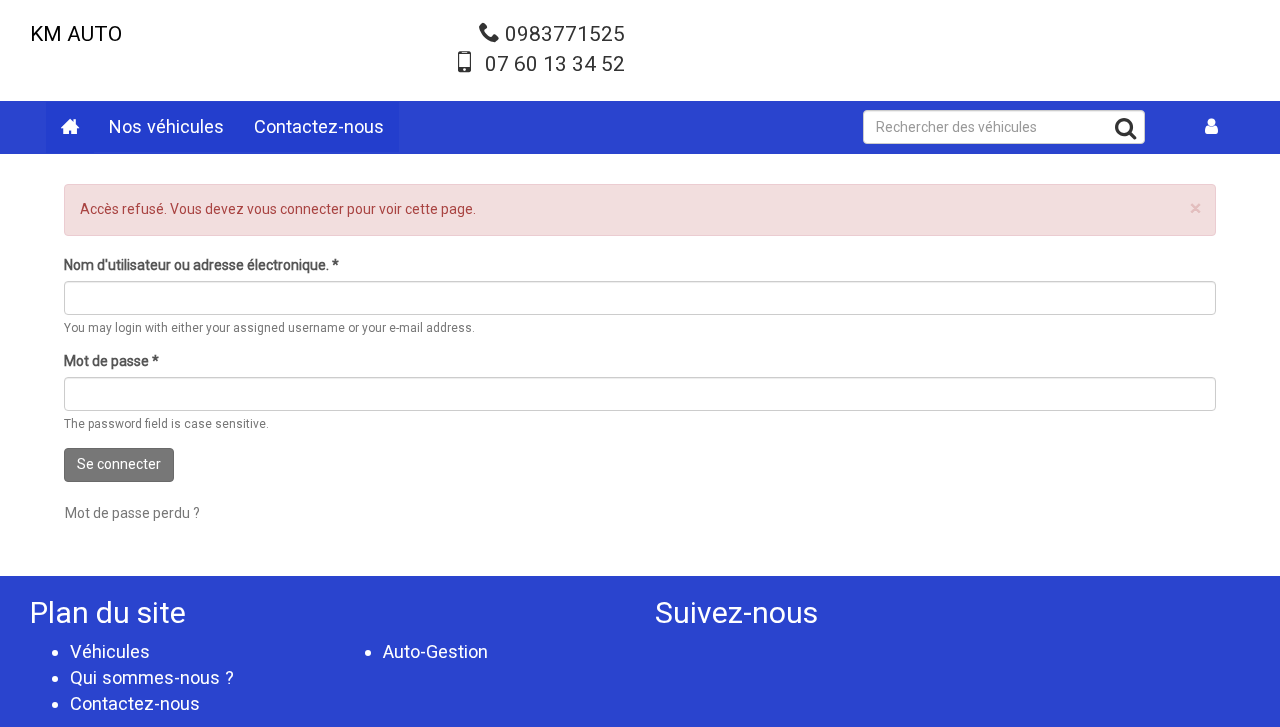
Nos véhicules (166, 126)
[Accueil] (70, 127)
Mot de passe (111, 361)
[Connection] (1212, 127)
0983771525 (565, 34)
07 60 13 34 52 (555, 64)
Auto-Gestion (435, 651)
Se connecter (119, 464)
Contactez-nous (319, 126)
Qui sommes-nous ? (152, 677)
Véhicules (110, 651)
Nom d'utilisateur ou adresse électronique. (201, 265)
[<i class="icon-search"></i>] (1125, 131)
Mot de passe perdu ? (132, 513)
